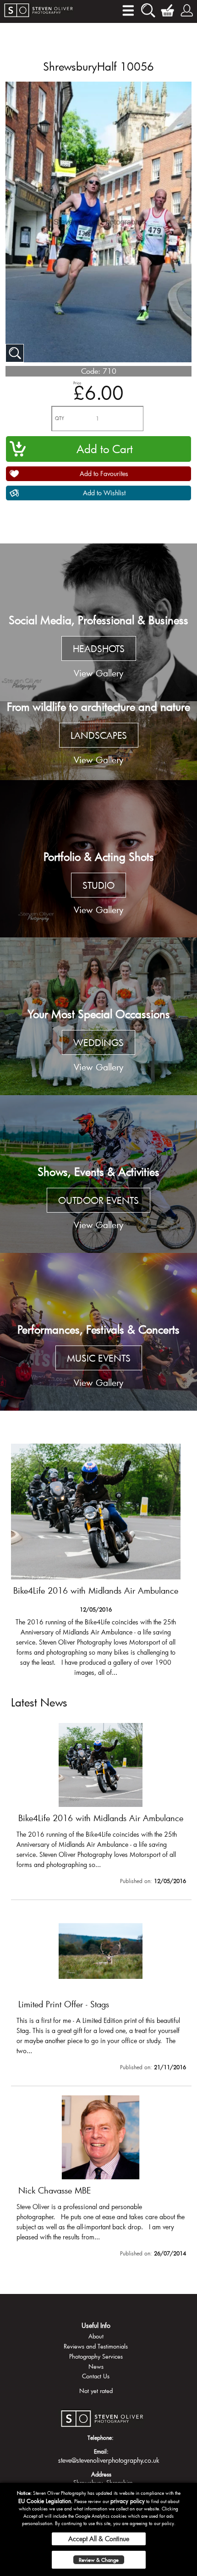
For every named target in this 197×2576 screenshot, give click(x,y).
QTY (60, 418)
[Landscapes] (98, 741)
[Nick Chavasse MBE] (101, 2178)
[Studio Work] (98, 859)
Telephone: (101, 2438)
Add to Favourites (104, 474)
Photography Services (96, 2356)
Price (77, 383)
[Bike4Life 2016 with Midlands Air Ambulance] (101, 1806)
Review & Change (99, 2560)
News (96, 2366)
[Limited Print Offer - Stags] (96, 1560)
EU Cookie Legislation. (46, 2501)
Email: (101, 2451)
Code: (91, 371)
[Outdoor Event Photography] (98, 1174)
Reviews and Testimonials (96, 2346)
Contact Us (96, 2376)
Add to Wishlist (104, 493)
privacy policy (128, 2501)
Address (101, 2474)
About (96, 2336)
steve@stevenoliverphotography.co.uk (109, 2460)
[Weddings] (98, 1016)
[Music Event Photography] (98, 1332)
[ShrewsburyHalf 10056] (15, 353)
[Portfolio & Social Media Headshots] (98, 622)
